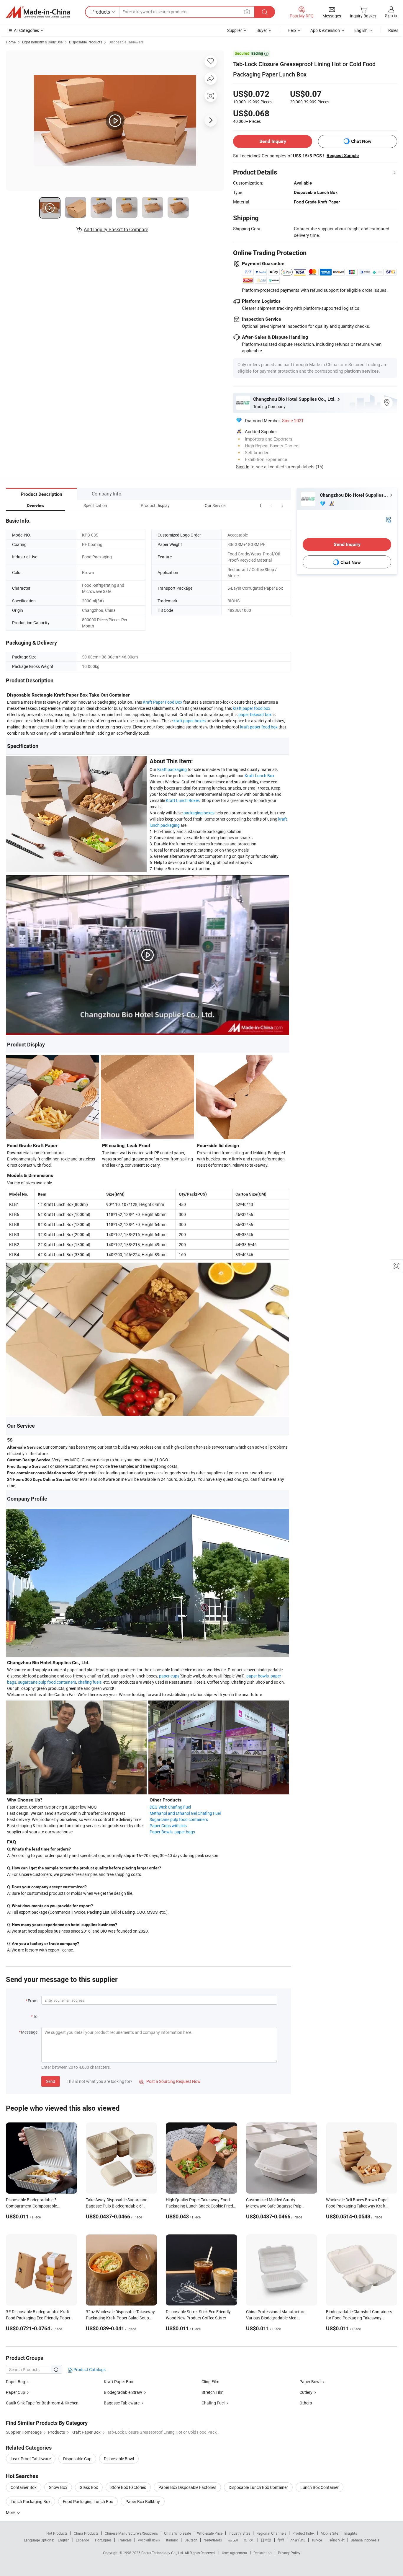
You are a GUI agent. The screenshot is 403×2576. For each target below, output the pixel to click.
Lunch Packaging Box (31, 2501)
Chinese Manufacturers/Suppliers (131, 2533)
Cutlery (306, 2392)
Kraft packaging (172, 769)
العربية (233, 2540)
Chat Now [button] (361, 141)
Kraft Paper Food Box (163, 702)
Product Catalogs (89, 2369)
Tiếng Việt (336, 2540)
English (64, 2540)
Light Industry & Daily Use (42, 42)
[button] (271, 505)
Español (82, 2540)
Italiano (172, 2540)
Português (103, 2540)
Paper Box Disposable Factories (187, 2487)
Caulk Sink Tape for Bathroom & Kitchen (42, 2403)
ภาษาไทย (298, 2540)
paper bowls (258, 1676)
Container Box (24, 2487)
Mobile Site (329, 2533)
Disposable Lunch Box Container (258, 2487)
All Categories (26, 30)
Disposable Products (86, 42)
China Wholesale (177, 2533)
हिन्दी (281, 2540)
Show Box (58, 2487)
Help (292, 30)
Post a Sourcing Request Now (170, 2081)
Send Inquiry (273, 141)
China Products (86, 2533)
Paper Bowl (310, 2382)
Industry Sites (239, 2533)
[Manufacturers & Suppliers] (38, 12)
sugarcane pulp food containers (47, 1682)
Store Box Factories (128, 2487)
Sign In (243, 467)
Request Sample (343, 156)
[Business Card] (389, 519)
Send (51, 2081)
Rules (393, 30)
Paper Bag (15, 2382)
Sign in (391, 16)
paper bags (185, 1832)
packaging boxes (199, 813)
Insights (351, 2533)
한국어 (249, 2540)
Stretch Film (212, 2392)
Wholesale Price (210, 2533)
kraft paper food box (252, 708)
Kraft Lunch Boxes (183, 800)
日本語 (266, 2540)
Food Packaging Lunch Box (88, 2501)
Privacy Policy (289, 2553)
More (11, 2512)
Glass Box (89, 2487)
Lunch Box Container (320, 2487)
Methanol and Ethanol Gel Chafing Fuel (185, 1813)
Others (306, 2403)
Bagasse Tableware (122, 2403)
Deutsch (191, 2540)
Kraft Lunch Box (259, 776)
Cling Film (210, 2382)
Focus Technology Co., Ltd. (163, 2553)
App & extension (325, 30)
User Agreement (235, 2553)
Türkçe (317, 2540)
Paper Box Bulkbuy (143, 2501)
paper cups (169, 1676)
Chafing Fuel (213, 2403)
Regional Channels (271, 2533)
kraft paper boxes (190, 721)
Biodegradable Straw (123, 2392)
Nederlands (213, 2540)
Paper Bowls (161, 1832)
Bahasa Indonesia (365, 2540)
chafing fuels (90, 1682)
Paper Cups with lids (168, 1826)
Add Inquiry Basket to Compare (116, 229)
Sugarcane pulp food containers (179, 1819)
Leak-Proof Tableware (31, 2459)
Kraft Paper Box (118, 2382)
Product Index (303, 2533)
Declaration (263, 2553)
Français (125, 2540)
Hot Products (57, 2533)
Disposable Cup (77, 2459)
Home (11, 42)
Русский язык (149, 2540)
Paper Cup (15, 2392)
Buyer (262, 30)
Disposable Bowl (119, 2459)
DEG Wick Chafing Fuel (170, 1807)
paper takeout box (255, 714)
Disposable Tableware (126, 42)
